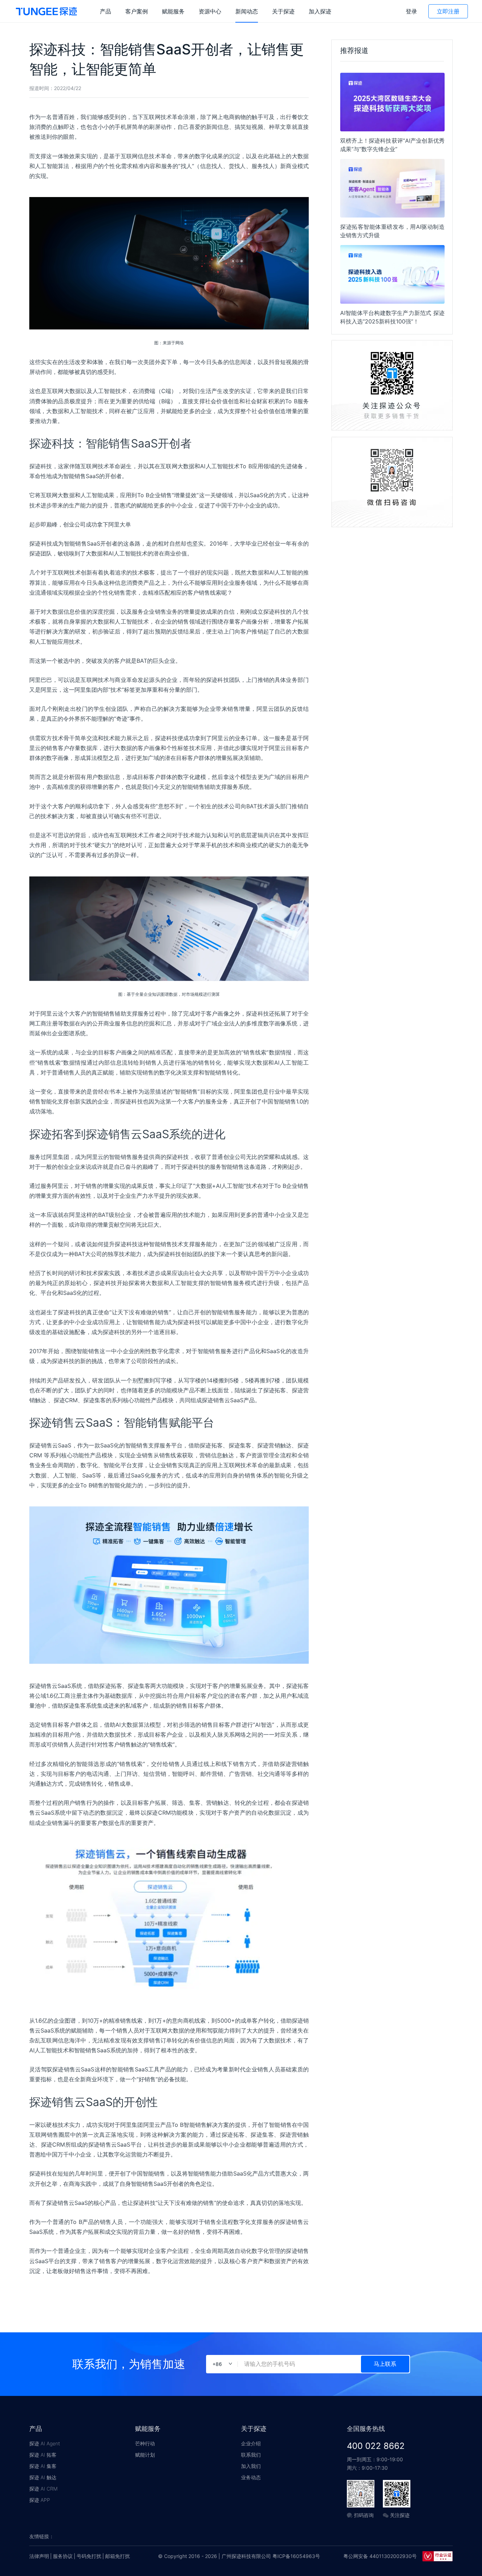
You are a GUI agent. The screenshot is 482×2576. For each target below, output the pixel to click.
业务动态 (251, 2477)
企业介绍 (251, 2443)
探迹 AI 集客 (43, 2466)
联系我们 (251, 2455)
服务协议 (63, 2556)
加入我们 (251, 2466)
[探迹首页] (46, 11)
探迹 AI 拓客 (43, 2455)
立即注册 (448, 11)
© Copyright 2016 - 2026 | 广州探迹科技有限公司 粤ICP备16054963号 (239, 2556)
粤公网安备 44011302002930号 (380, 2556)
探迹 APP (40, 2500)
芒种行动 (145, 2443)
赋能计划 (145, 2455)
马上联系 (385, 2364)
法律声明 (39, 2556)
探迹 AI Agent (45, 2443)
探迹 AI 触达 (43, 2477)
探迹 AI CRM (43, 2489)
